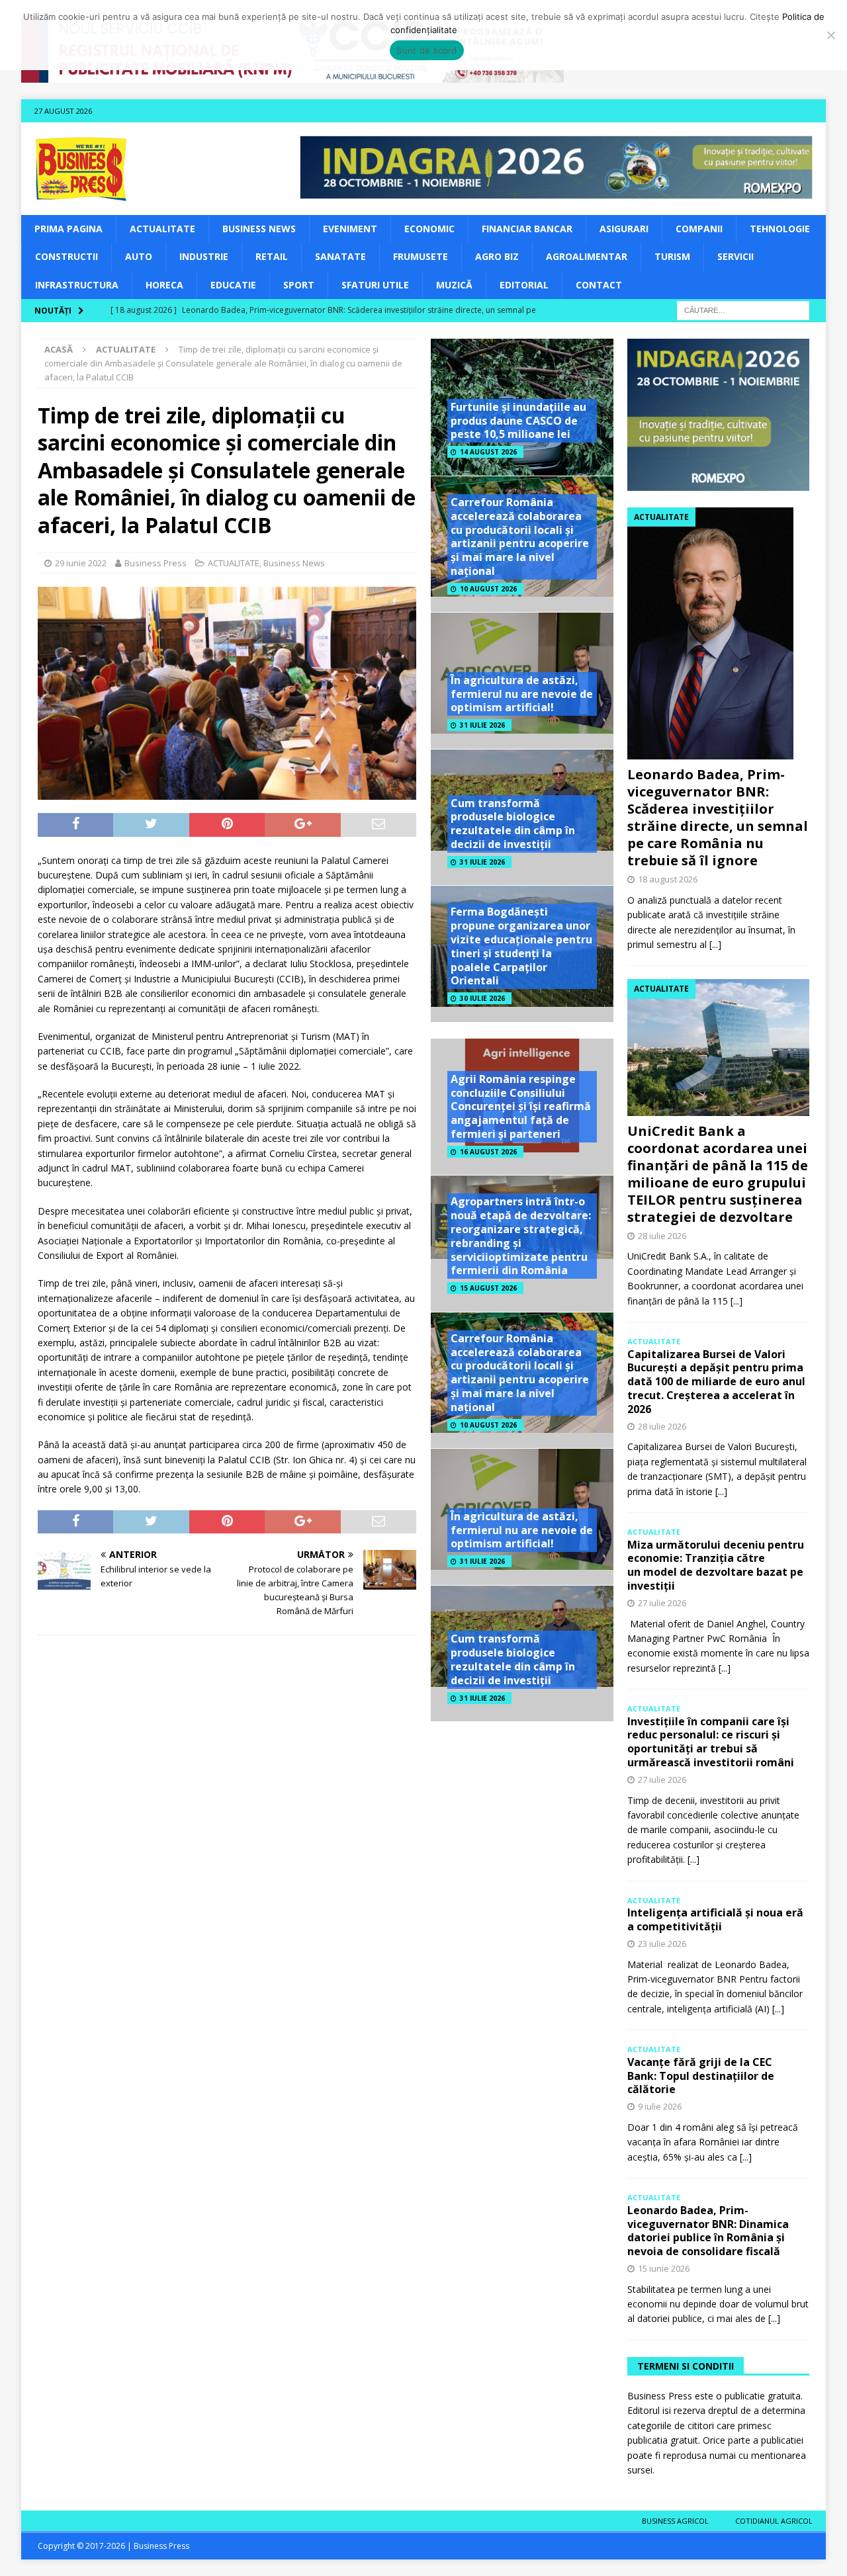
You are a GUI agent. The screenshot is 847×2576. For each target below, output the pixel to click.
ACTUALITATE (162, 229)
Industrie (204, 256)
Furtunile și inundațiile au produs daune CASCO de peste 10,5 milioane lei (518, 421)
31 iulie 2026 (482, 725)
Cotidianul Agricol (774, 2521)
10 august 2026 (488, 589)
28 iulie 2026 (662, 1236)
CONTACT (599, 285)
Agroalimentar (587, 256)
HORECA (164, 285)
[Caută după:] (743, 309)
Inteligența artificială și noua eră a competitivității (715, 1919)
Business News (259, 229)
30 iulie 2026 (482, 998)
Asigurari (624, 229)
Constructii (67, 256)
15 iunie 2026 (664, 2268)
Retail (272, 256)
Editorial (524, 285)
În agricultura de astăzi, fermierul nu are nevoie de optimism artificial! (522, 694)
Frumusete (421, 256)
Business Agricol (675, 2521)
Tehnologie (780, 229)
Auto (139, 256)
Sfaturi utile (375, 285)
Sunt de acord (426, 50)
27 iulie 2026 (662, 1603)
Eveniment (350, 229)
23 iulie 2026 (662, 1944)
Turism (672, 256)
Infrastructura (77, 285)
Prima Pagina (68, 229)
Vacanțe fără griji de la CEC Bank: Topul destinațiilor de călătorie (701, 2076)
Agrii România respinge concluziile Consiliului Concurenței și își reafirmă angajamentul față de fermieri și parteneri (521, 1106)
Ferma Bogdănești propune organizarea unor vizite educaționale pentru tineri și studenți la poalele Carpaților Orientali (521, 946)
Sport (299, 285)
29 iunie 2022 (81, 563)
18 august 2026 (668, 879)
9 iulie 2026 (660, 2106)
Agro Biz (497, 256)
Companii (699, 229)
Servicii (736, 256)
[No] (830, 35)
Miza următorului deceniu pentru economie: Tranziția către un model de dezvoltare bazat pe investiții (716, 1565)
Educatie (233, 285)
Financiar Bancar (527, 229)
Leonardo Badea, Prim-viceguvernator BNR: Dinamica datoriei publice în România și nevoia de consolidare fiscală (708, 2231)
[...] (715, 944)
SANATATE (340, 256)
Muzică (454, 285)
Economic (429, 229)
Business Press (156, 563)
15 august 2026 (488, 1288)
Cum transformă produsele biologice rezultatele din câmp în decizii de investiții (513, 824)
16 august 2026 (488, 1152)
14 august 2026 (488, 452)
